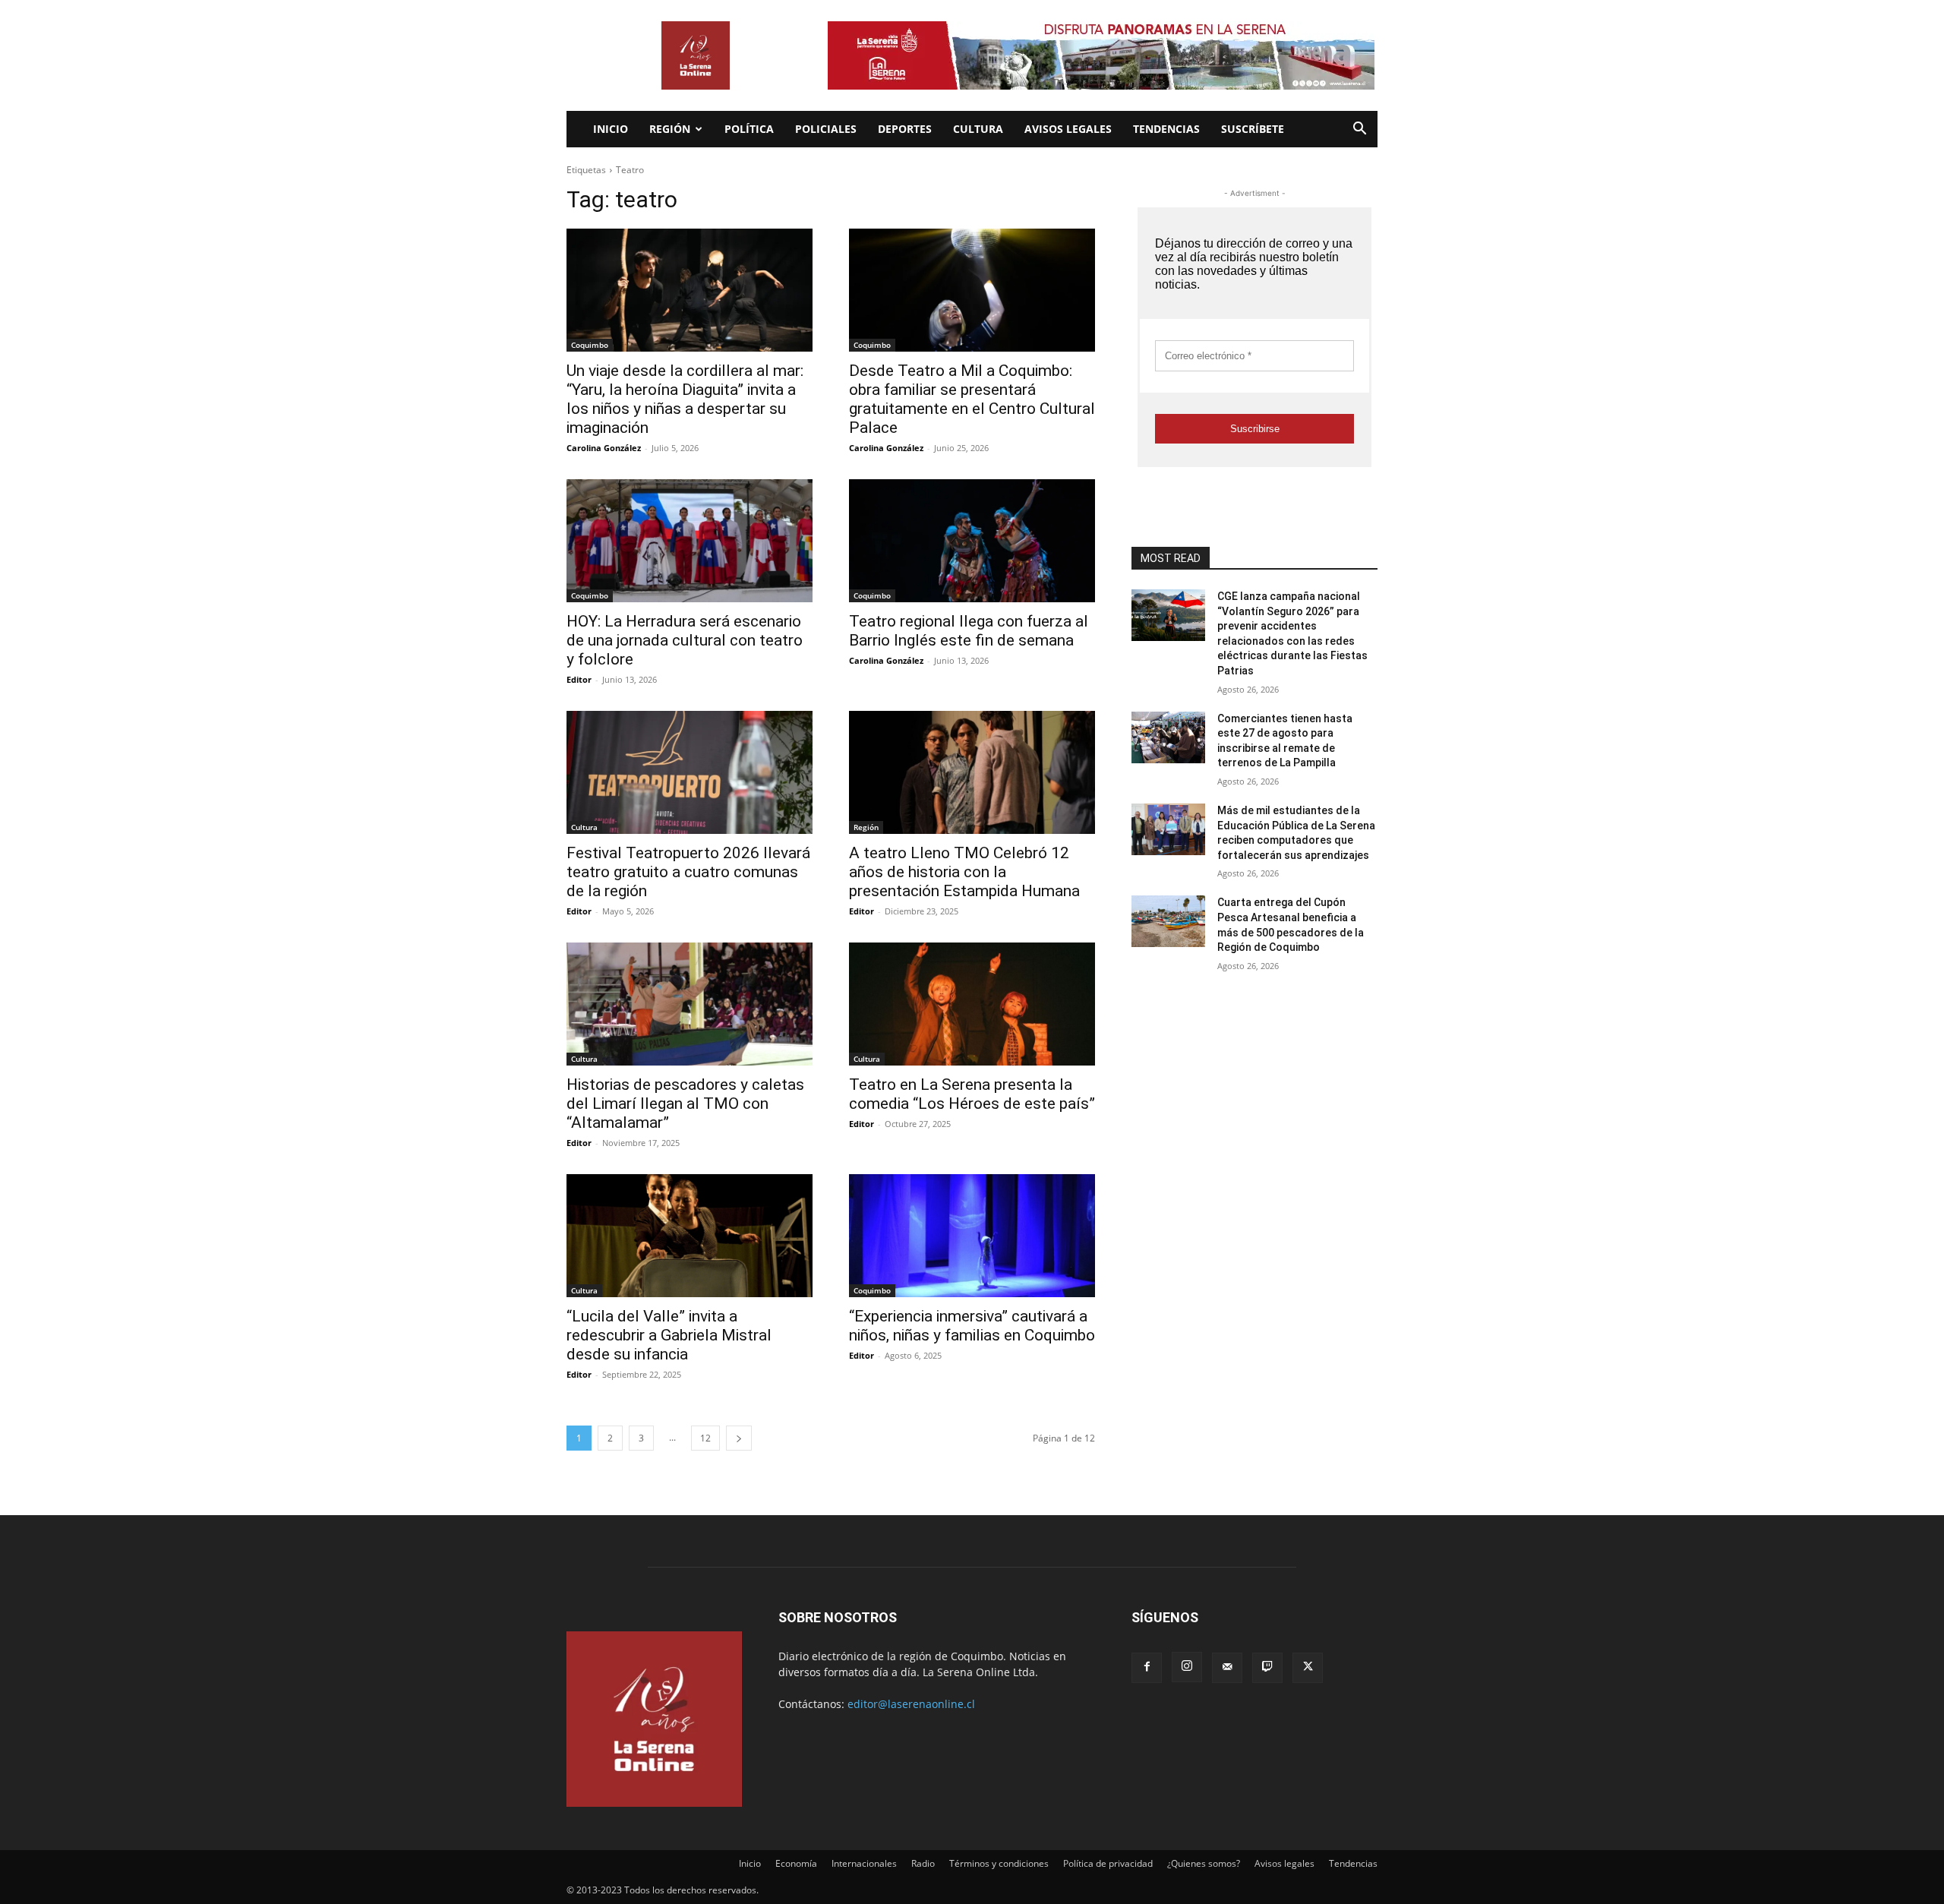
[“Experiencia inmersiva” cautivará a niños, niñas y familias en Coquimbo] (972, 1236)
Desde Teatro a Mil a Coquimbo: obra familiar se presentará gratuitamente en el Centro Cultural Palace (972, 399)
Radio (923, 1863)
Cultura (978, 129)
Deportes (905, 129)
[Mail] (1227, 1668)
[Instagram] (1187, 1667)
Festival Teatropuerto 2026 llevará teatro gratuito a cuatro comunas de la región (688, 872)
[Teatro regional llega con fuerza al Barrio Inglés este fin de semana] (972, 541)
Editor (579, 679)
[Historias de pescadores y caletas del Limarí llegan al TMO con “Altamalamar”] (690, 1004)
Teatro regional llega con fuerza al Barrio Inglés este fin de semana (969, 631)
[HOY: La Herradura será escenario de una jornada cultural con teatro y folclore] (690, 541)
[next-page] (739, 1438)
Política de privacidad (1108, 1863)
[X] (1308, 1668)
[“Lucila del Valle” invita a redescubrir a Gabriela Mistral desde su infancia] (690, 1236)
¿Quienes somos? (1204, 1863)
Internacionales (864, 1863)
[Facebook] (1147, 1668)
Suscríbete (1253, 129)
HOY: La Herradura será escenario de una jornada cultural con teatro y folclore (685, 640)
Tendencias (1166, 129)
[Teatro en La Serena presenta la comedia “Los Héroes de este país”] (972, 1004)
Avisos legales (1068, 129)
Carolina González (604, 448)
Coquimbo (590, 345)
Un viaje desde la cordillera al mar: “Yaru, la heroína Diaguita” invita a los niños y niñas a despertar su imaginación (685, 399)
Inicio (611, 129)
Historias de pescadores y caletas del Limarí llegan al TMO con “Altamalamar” (685, 1104)
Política (749, 129)
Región (670, 129)
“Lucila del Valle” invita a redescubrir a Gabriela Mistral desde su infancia (669, 1335)
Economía (796, 1863)
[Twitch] (1267, 1668)
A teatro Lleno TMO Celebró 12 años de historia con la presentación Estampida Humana (964, 872)
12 (705, 1438)
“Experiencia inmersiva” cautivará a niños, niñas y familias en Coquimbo (972, 1326)
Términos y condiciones (999, 1863)
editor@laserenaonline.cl (911, 1704)
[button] (1359, 130)
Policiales (826, 129)
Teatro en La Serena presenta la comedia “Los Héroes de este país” (972, 1094)
